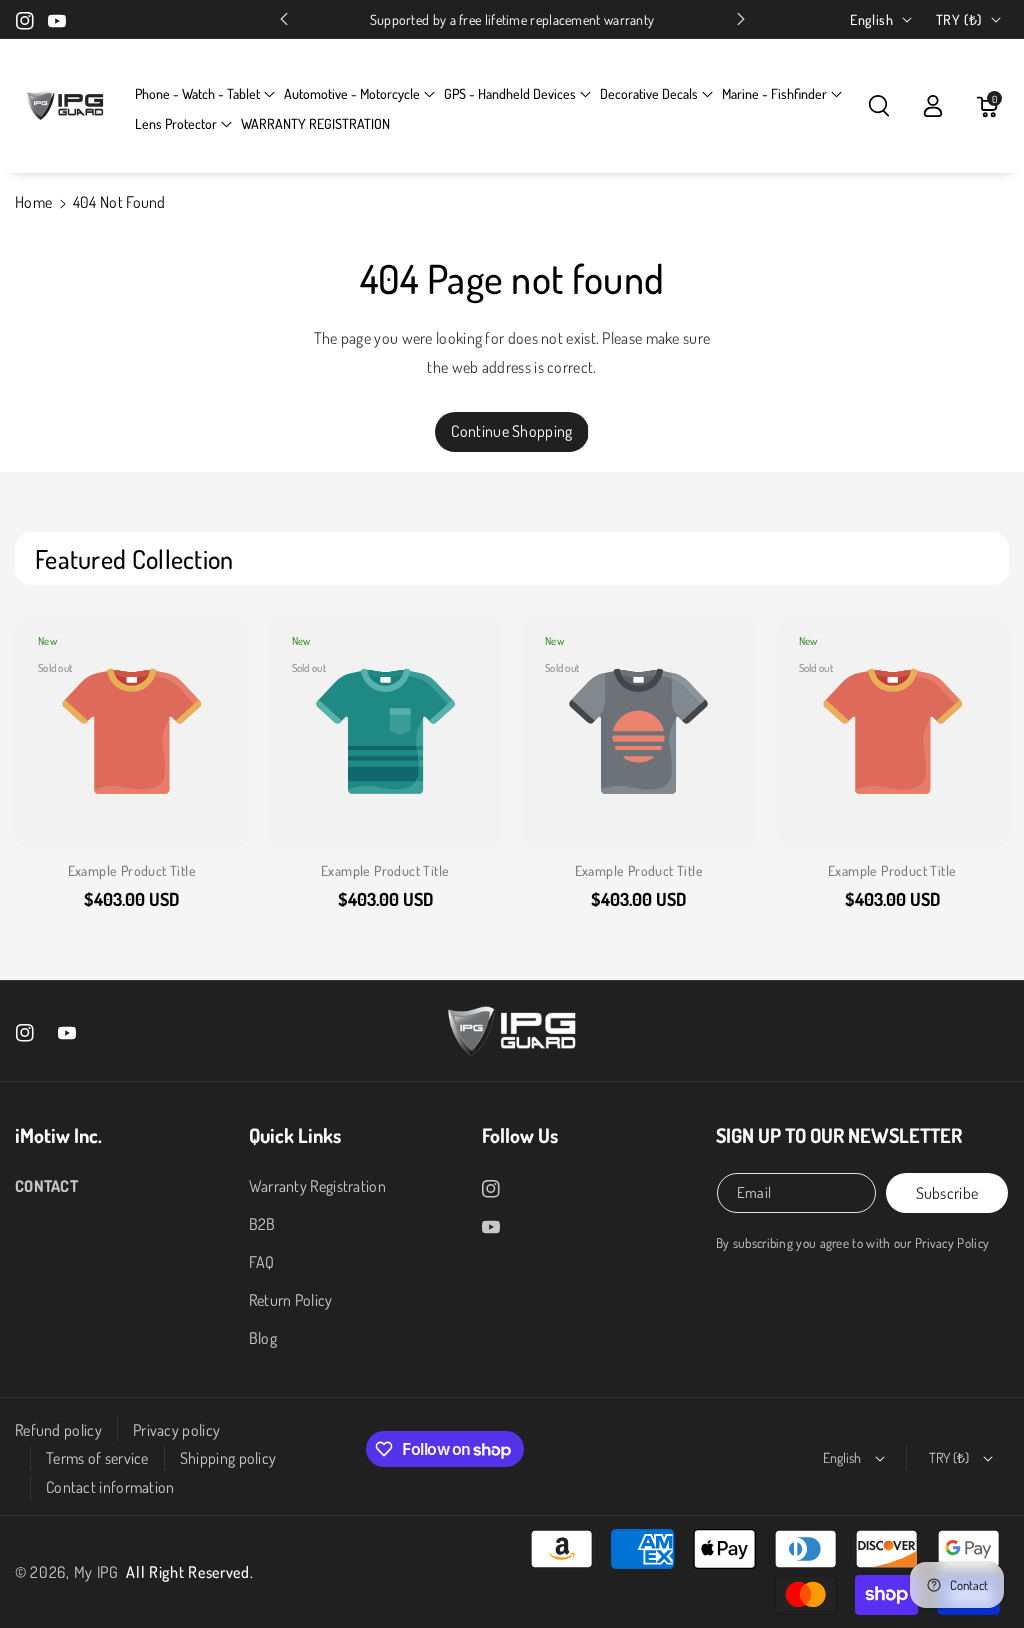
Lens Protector (176, 123)
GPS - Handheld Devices (510, 93)
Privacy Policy (952, 1242)
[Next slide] (741, 19)
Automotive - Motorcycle (352, 93)
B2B (262, 1224)
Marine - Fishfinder (774, 93)
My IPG (96, 1572)
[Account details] (933, 106)
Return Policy (291, 1300)
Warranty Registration (317, 1186)
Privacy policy (176, 1430)
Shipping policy (228, 1458)
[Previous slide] (284, 19)
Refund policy (58, 1430)
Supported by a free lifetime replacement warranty (512, 19)
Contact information (110, 1487)
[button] (205, 94)
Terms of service (97, 1458)
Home (33, 202)
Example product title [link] (132, 870)
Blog (263, 1338)
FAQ (262, 1262)
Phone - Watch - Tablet (197, 93)
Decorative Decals (649, 93)
